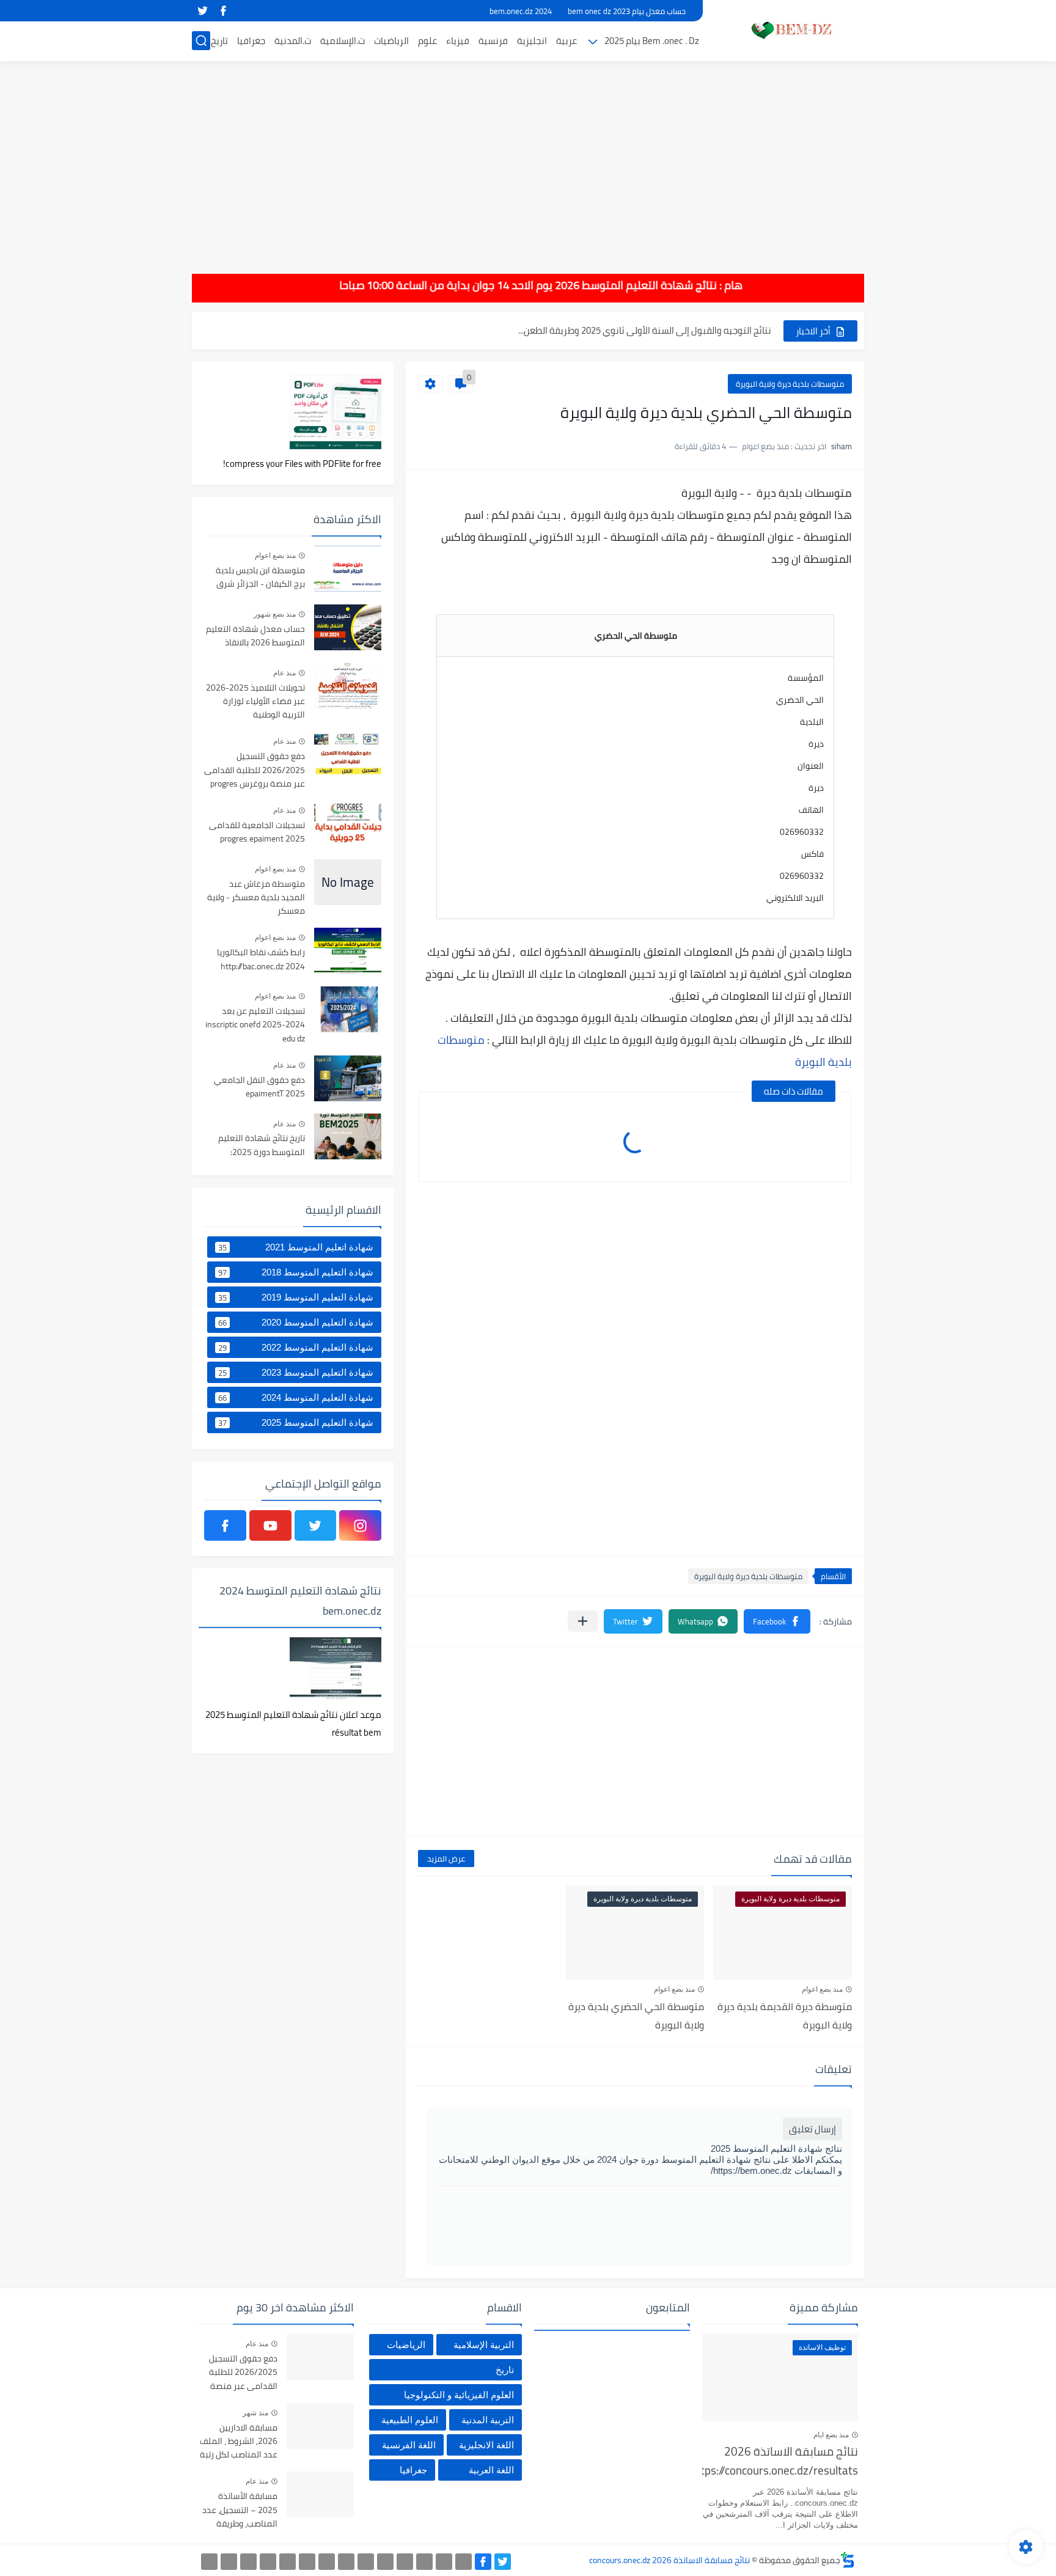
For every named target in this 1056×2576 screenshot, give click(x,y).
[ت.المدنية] (248, 2562)
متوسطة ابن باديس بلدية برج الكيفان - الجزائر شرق (260, 578)
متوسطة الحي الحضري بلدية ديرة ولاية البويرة (636, 2016)
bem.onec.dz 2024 (521, 11)
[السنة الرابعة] (424, 2562)
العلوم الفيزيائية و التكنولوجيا (459, 2395)
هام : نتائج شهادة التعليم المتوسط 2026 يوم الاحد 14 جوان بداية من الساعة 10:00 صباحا (584, 285)
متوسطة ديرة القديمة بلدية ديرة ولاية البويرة (785, 2016)
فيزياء (458, 41)
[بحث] (201, 41)
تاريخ (219, 41)
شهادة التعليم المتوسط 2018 (296, 1272)
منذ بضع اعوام (822, 1989)
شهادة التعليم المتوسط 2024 (296, 1398)
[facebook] (223, 11)
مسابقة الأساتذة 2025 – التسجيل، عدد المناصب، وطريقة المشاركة (240, 2510)
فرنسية (493, 41)
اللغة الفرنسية (409, 2445)
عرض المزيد (446, 1859)
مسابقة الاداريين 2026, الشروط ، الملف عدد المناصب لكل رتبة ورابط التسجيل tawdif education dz (239, 2442)
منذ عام (284, 673)
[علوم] (307, 2562)
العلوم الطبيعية (410, 2420)
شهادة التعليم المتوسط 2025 (296, 1423)
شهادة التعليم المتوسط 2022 (296, 1348)
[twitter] (202, 11)
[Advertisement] (528, 159)
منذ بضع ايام (831, 2435)
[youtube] (270, 1525)
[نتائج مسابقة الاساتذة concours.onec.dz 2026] (788, 30)
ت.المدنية (293, 41)
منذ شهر (255, 2413)
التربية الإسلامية (484, 2345)
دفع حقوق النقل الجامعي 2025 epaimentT (259, 1087)
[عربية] (385, 2562)
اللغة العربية (491, 2470)
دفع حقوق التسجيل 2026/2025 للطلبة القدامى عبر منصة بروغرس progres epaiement (255, 770)
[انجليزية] (366, 2562)
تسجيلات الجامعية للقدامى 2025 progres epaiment (257, 832)
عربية (566, 41)
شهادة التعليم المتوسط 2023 (296, 1373)
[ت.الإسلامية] (268, 2562)
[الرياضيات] (288, 2562)
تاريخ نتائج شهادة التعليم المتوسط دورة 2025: (262, 1145)
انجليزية (532, 41)
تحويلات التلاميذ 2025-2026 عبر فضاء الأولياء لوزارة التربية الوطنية (255, 702)
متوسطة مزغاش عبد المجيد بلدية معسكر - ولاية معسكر (256, 898)
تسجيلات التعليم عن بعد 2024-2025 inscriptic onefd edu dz (255, 1025)
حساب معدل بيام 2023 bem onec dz (627, 11)
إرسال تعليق (812, 2129)
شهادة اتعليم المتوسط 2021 (296, 1247)
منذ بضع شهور (275, 614)
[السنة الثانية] (464, 2562)
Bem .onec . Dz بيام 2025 (652, 41)
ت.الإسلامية (343, 41)
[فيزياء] (327, 2562)
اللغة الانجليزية (486, 2445)
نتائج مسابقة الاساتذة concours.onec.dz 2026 (669, 2560)
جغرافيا (251, 41)
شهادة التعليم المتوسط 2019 (296, 1297)
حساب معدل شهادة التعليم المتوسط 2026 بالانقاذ (255, 636)
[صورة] (348, 569)
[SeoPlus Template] (848, 2560)
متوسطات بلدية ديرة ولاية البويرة (790, 384)
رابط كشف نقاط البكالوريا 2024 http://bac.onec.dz (261, 960)
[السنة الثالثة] (444, 2562)
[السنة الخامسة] (405, 2562)
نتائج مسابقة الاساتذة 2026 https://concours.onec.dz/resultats (780, 2461)
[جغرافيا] (229, 2562)
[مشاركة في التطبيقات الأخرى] (583, 1621)
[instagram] (360, 1525)
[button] (777, 1621)
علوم (427, 41)
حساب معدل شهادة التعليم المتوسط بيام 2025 (682, 330)
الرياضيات (391, 41)
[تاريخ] (209, 2562)
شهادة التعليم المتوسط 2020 (296, 1323)
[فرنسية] (346, 2562)
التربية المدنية (488, 2420)
